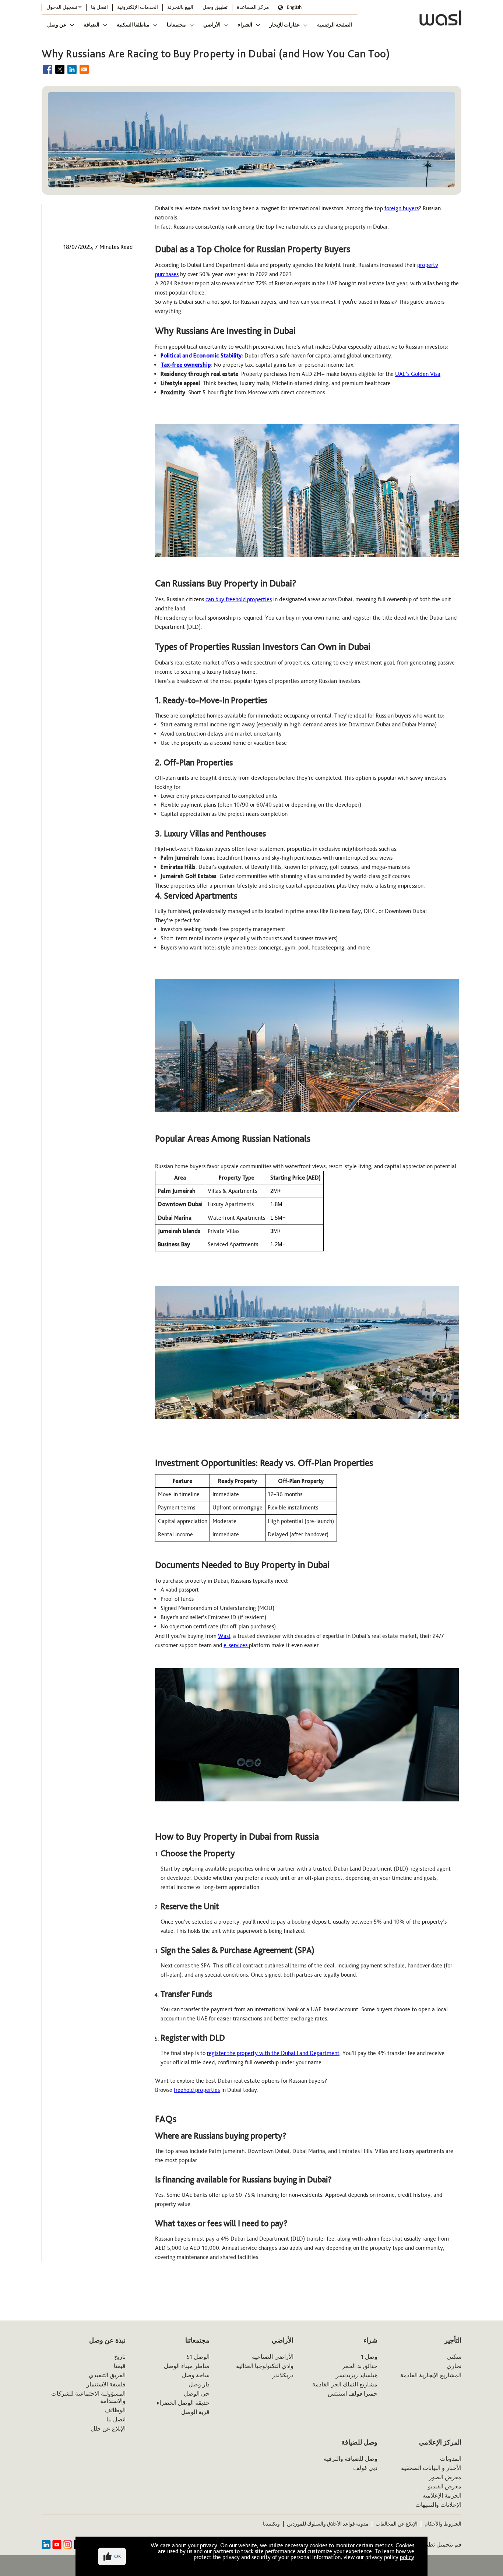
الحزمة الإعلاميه (442, 2496)
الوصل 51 (198, 2357)
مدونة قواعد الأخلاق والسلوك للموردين (328, 2524)
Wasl (224, 1636)
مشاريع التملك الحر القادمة (345, 2384)
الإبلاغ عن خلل (108, 2429)
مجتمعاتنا (176, 25)
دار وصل (199, 2384)
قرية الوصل (195, 2412)
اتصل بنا (99, 7)
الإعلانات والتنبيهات (438, 2505)
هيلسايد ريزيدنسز (357, 2375)
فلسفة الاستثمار (106, 2384)
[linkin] (46, 2545)
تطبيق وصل (215, 7)
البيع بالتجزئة (180, 7)
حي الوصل (197, 2394)
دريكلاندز (283, 2375)
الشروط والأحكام (443, 2524)
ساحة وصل (196, 2375)
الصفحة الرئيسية (335, 25)
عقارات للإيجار (285, 25)
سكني (454, 2357)
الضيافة (92, 25)
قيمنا (120, 2366)
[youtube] (57, 2545)
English (294, 7)
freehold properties (197, 2090)
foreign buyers (402, 208)
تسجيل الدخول (62, 7)
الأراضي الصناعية (273, 2357)
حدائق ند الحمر (360, 2366)
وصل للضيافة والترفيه (351, 2459)
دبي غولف (365, 2468)
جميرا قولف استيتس (353, 2394)
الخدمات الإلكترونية (138, 7)
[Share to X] (60, 69)
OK (118, 2556)
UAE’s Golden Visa (418, 374)
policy (407, 2557)
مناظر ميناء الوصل (187, 2366)
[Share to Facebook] (48, 69)
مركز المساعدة (253, 7)
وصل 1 (369, 2357)
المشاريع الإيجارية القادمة (431, 2375)
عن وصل (57, 25)
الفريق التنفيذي (107, 2375)
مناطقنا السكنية (133, 25)
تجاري (454, 2366)
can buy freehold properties (239, 599)
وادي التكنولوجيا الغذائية (265, 2366)
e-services (236, 1645)
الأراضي (212, 25)
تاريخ (120, 2357)
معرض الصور (445, 2477)
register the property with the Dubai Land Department (273, 2053)
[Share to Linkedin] (72, 69)
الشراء (245, 25)
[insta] (68, 2545)
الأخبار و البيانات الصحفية (431, 2468)
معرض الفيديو (445, 2486)
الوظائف (115, 2410)
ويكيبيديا (271, 2524)
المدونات (451, 2459)
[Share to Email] (84, 69)
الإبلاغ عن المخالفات (397, 2524)
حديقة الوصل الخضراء (183, 2403)
